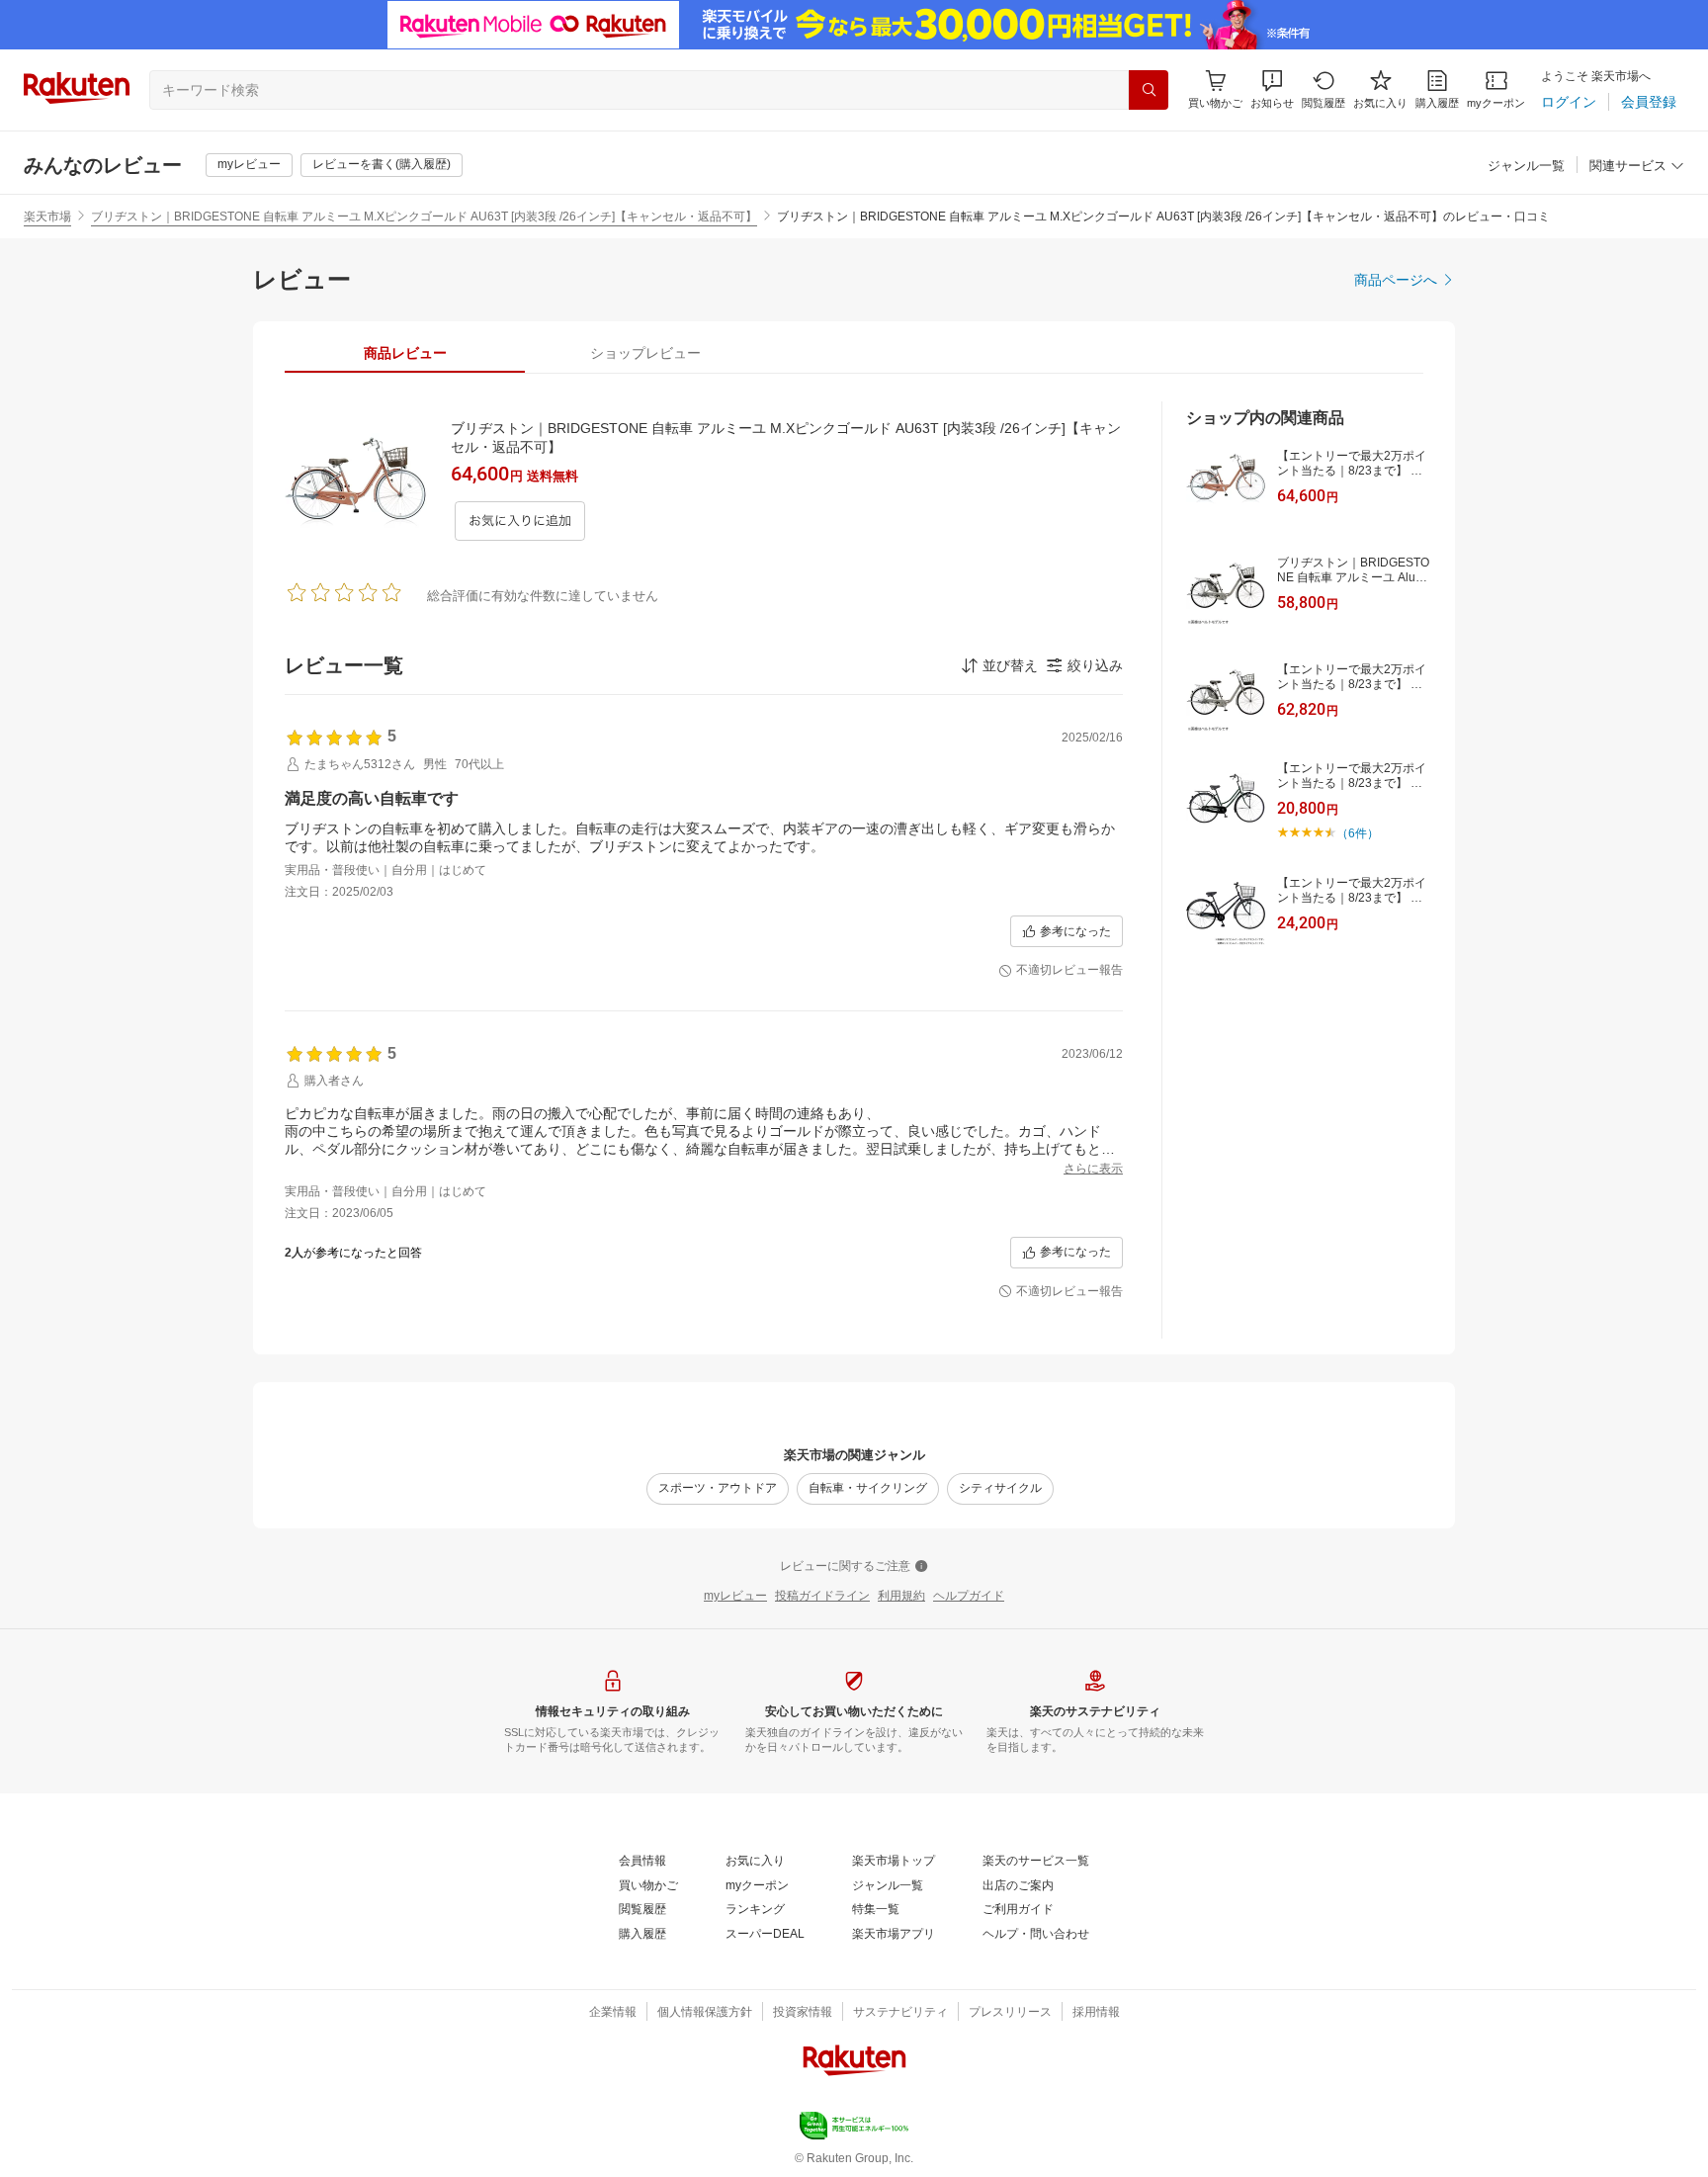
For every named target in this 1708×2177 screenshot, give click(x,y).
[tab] (405, 353)
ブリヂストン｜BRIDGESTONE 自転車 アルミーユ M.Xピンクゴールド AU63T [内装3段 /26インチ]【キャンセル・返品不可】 (424, 217)
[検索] (1149, 90)
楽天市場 (47, 217)
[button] (1272, 89)
